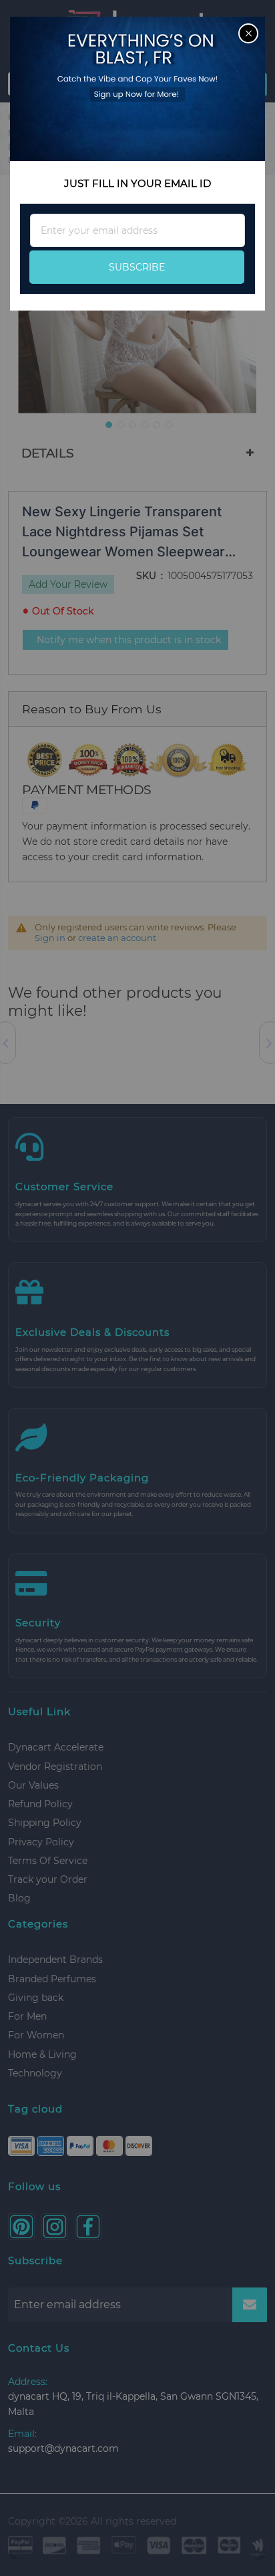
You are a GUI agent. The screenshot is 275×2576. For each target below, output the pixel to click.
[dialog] (137, 1288)
